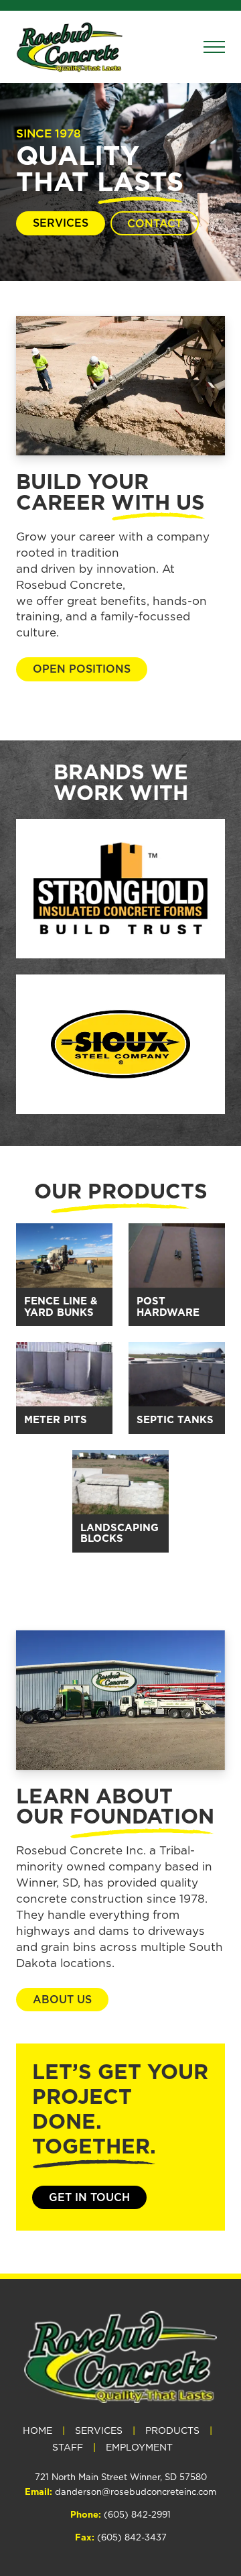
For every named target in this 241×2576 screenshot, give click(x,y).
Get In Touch (89, 2197)
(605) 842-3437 (132, 2537)
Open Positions (82, 669)
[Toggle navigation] (214, 47)
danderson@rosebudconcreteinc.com (136, 2491)
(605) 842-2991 (137, 2514)
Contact (155, 223)
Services (61, 223)
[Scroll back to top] (225, 2446)
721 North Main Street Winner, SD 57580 (121, 2477)
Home (37, 2431)
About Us (62, 1999)
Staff (68, 2448)
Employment (139, 2448)
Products (172, 2431)
